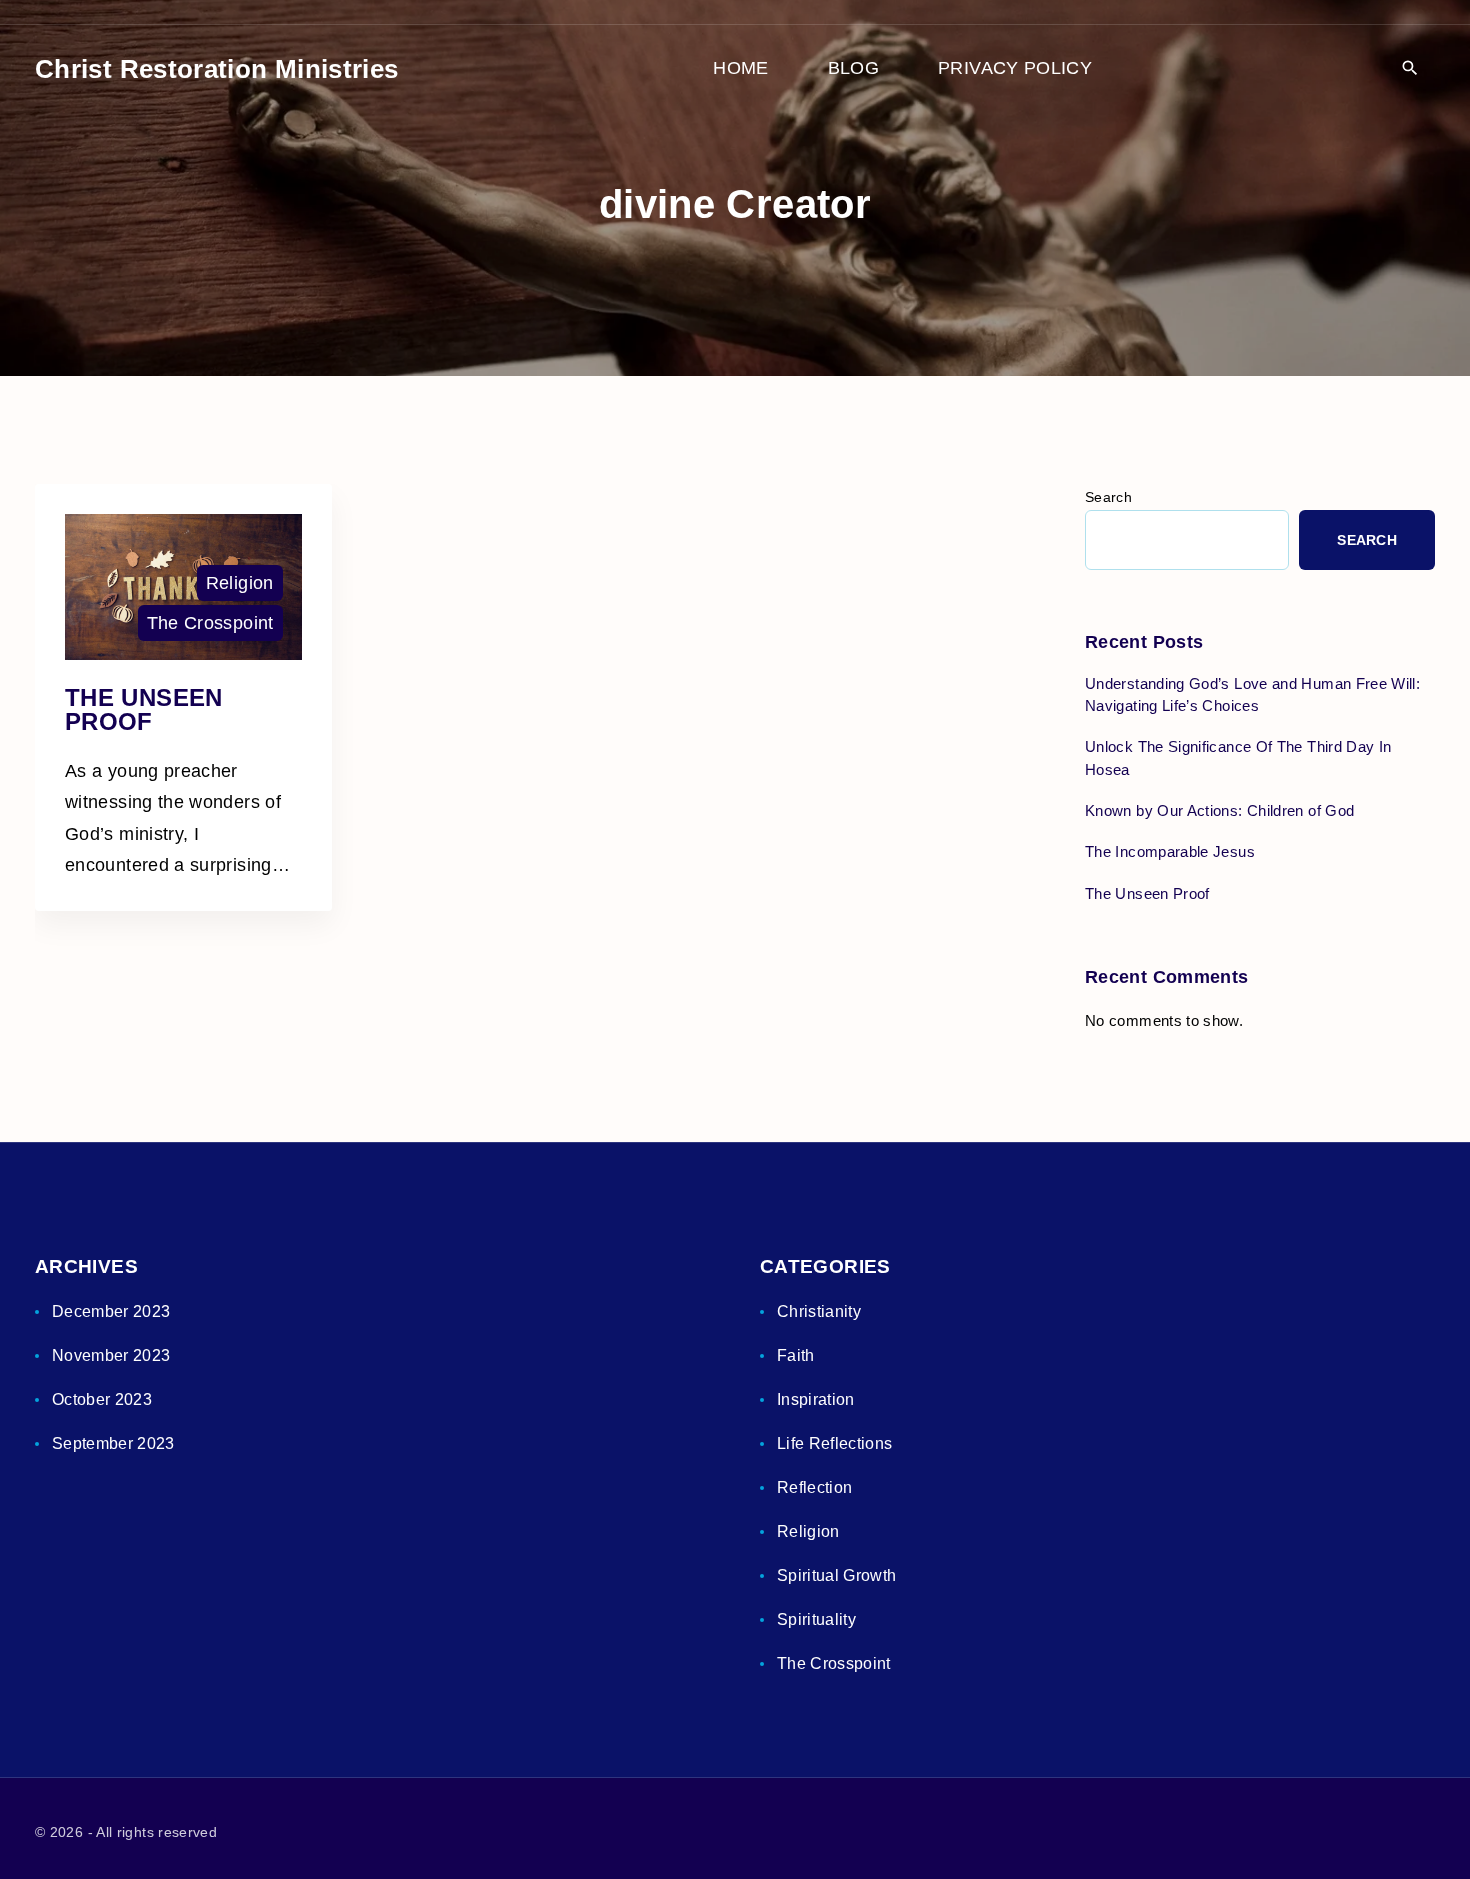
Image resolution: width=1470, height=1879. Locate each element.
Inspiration (816, 1399)
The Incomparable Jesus (1170, 851)
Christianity (819, 1311)
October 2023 (102, 1399)
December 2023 (111, 1311)
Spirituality (816, 1619)
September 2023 (113, 1443)
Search (1108, 497)
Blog (853, 68)
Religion (240, 583)
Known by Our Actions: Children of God (1219, 810)
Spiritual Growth (837, 1575)
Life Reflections (835, 1443)
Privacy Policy (1015, 68)
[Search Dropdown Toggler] (1409, 69)
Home (740, 68)
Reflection (815, 1487)
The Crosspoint (210, 623)
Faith (796, 1355)
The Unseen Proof (144, 709)
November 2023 (111, 1355)
